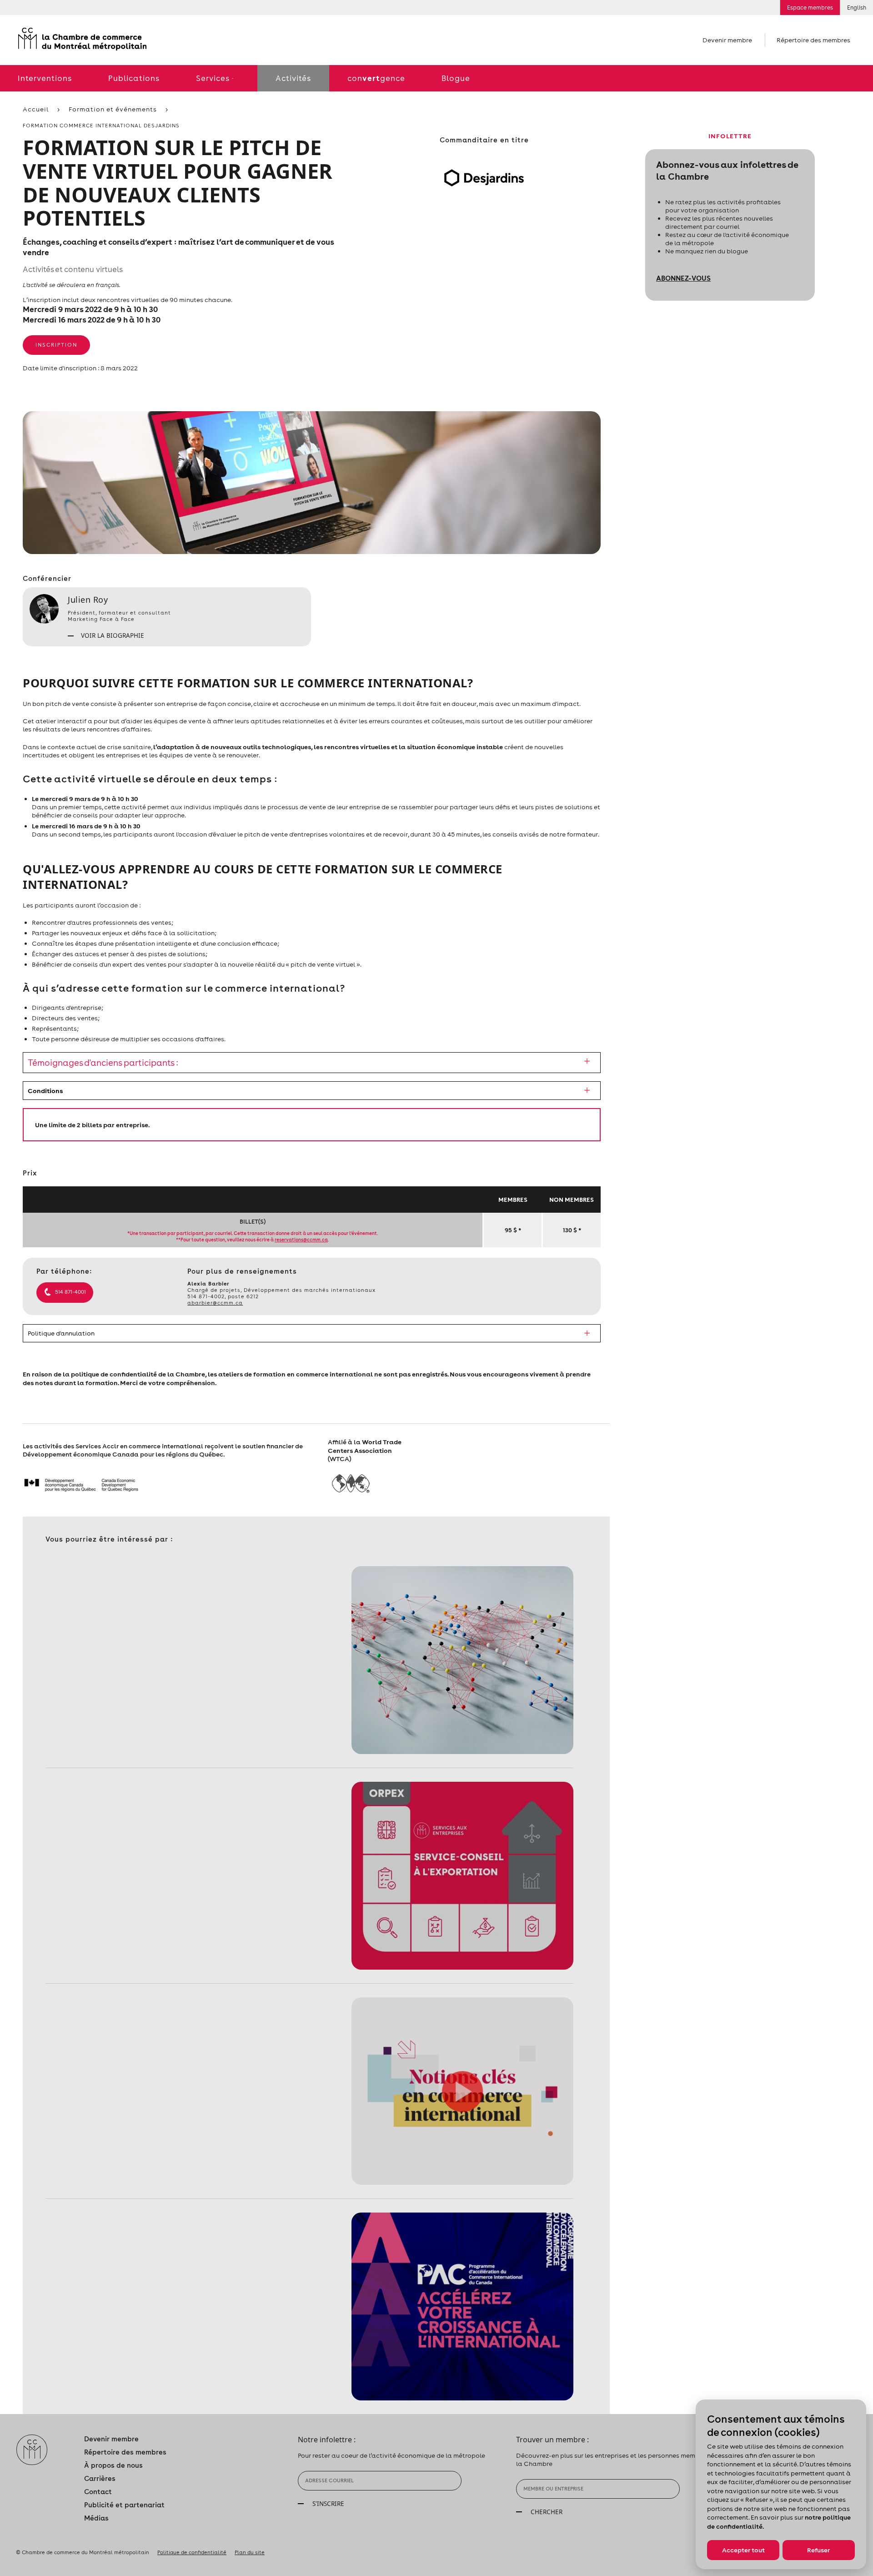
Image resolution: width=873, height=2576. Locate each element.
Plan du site (250, 2552)
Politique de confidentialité (192, 2552)
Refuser (818, 2550)
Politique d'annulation (61, 1333)
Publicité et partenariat (124, 2505)
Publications (134, 78)
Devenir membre (727, 40)
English (857, 8)
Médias (96, 2518)
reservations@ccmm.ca (301, 1240)
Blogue (456, 78)
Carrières (100, 2478)
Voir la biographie (112, 635)
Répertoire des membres (813, 40)
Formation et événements (113, 109)
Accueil (36, 109)
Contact (98, 2492)
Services (213, 78)
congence (376, 78)
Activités (293, 78)
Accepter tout (743, 2550)
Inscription (56, 345)
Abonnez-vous (683, 278)
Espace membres (810, 8)
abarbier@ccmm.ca (215, 1303)
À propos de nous (113, 2465)
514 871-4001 (70, 1292)
